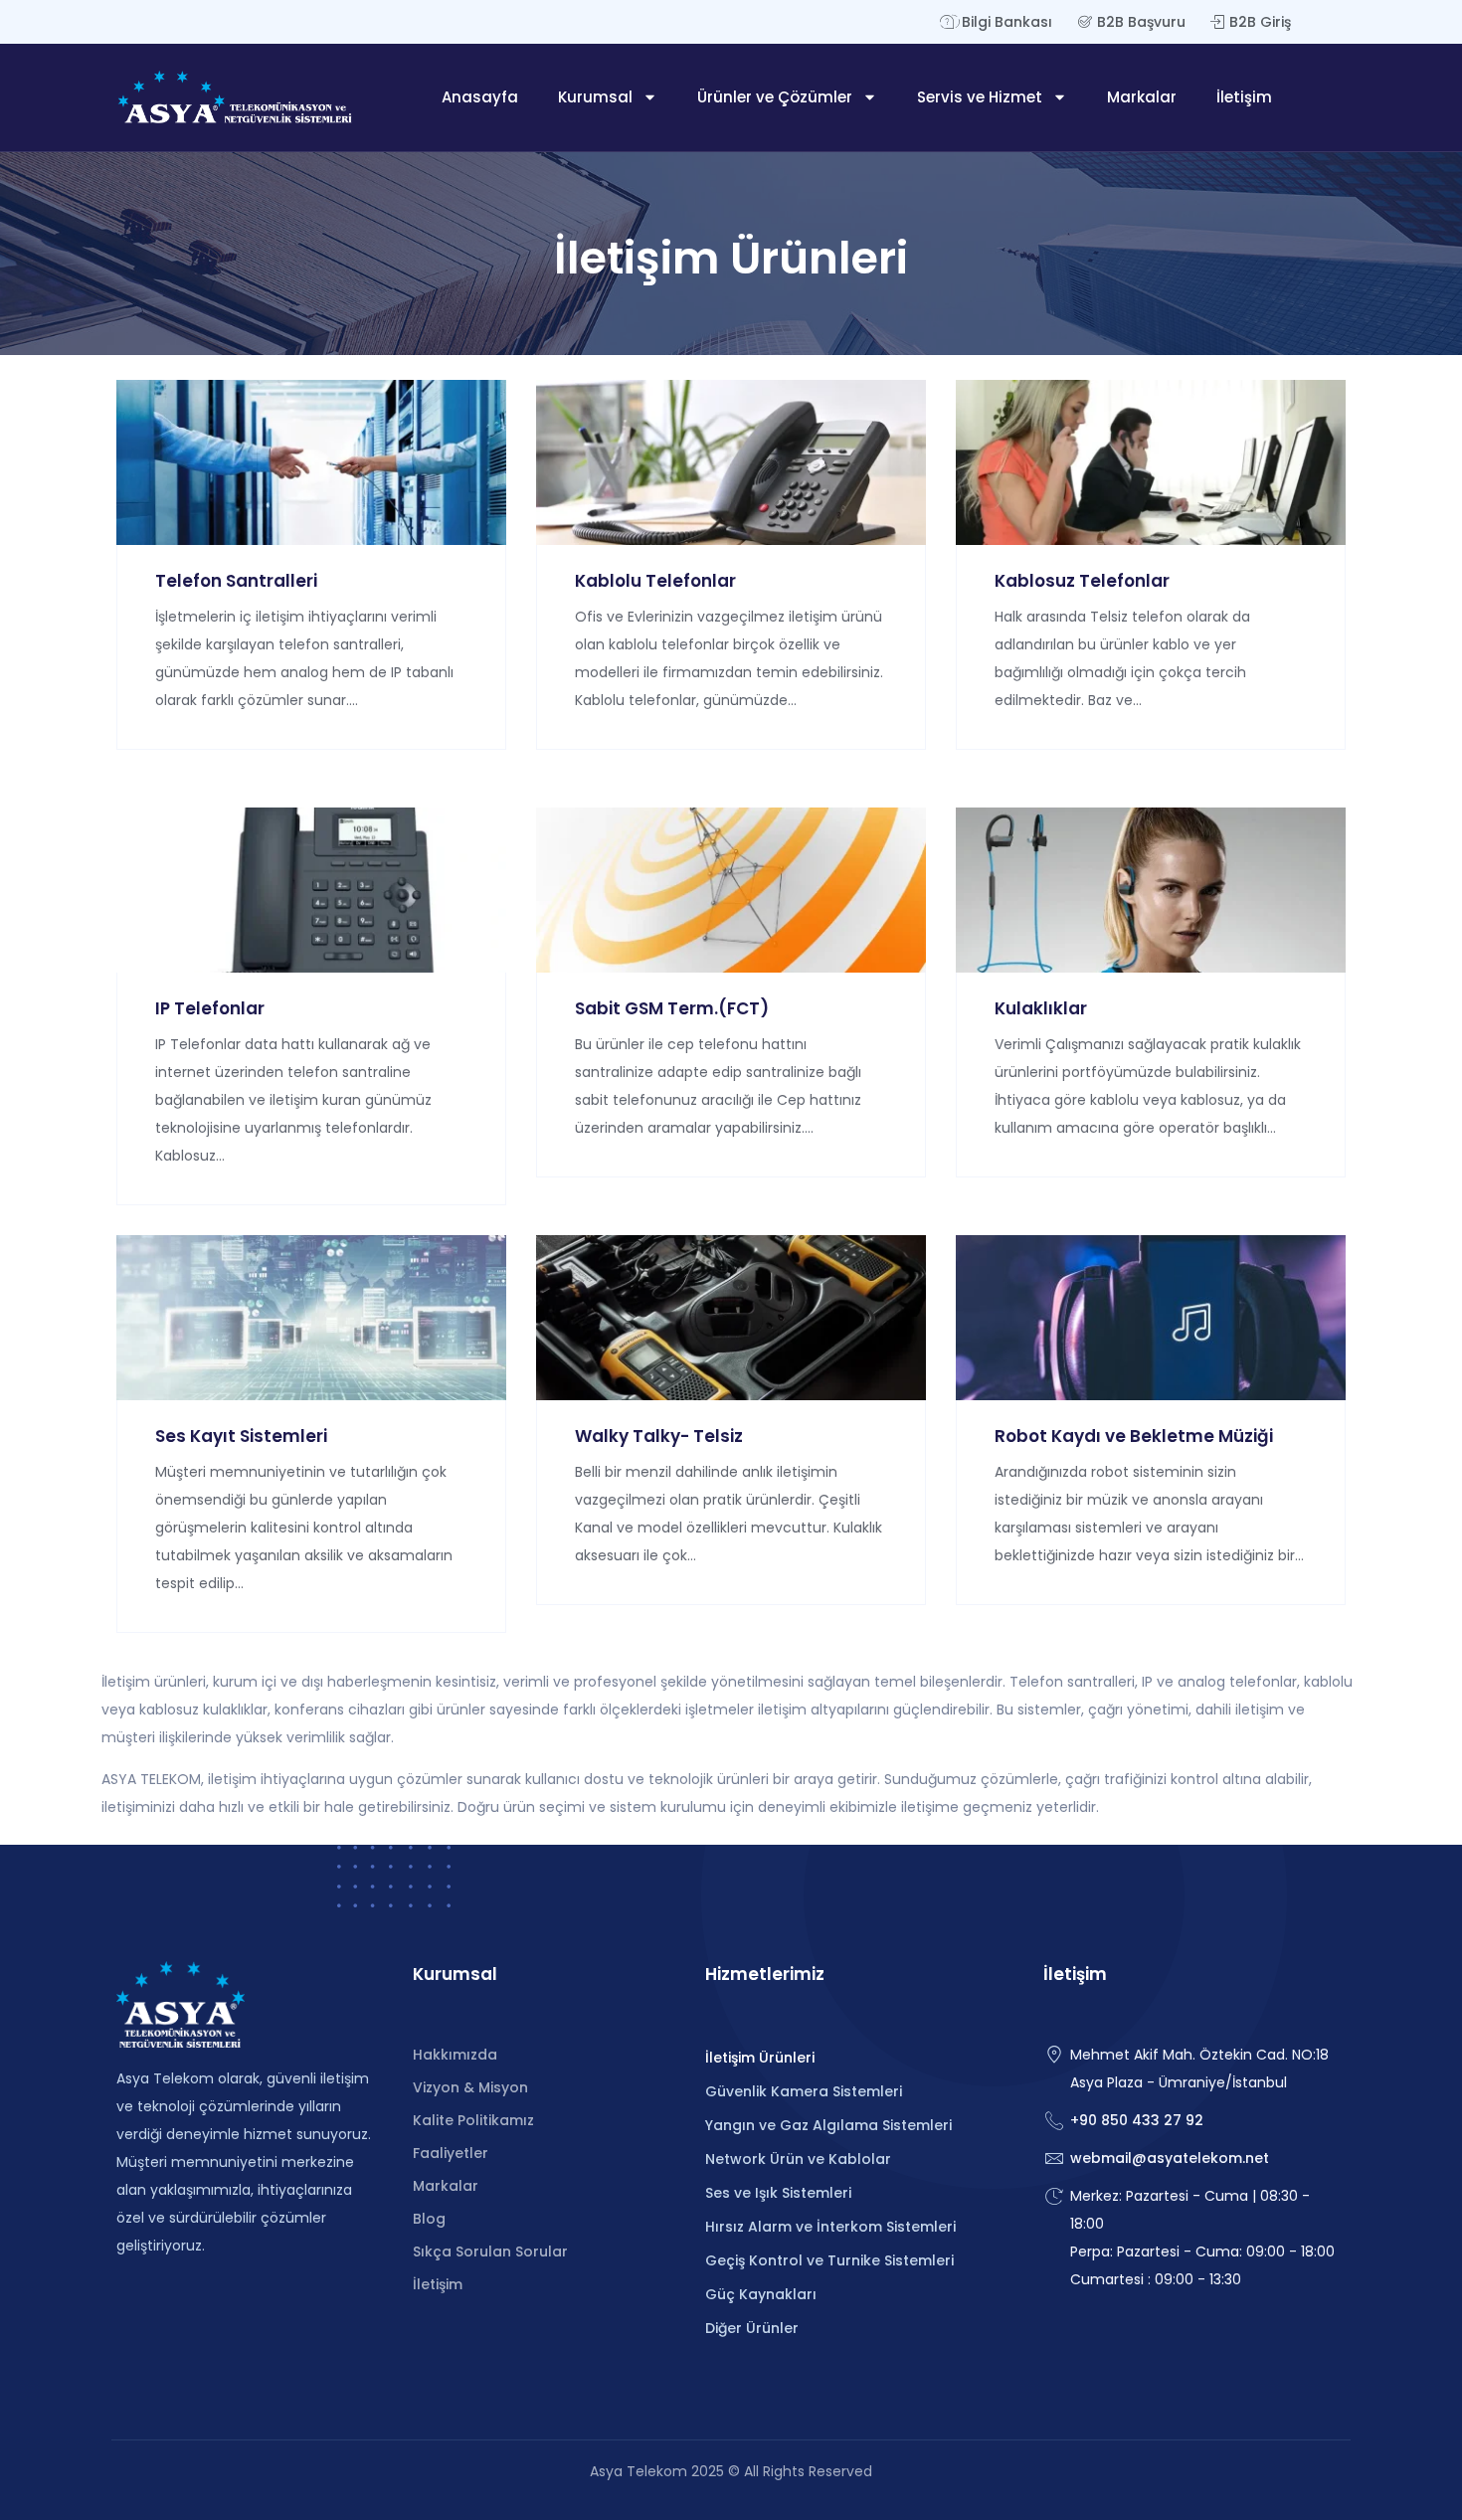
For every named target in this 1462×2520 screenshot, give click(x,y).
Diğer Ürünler (752, 2328)
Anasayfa (480, 97)
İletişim (1244, 97)
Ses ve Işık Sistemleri (778, 2193)
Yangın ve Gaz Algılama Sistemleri (828, 2125)
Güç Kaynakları (761, 2294)
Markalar (1142, 97)
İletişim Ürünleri (760, 2058)
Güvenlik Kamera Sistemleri (804, 2091)
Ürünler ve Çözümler (775, 97)
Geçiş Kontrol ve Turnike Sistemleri (829, 2260)
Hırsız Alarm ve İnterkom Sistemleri (830, 2227)
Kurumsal (595, 97)
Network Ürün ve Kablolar (798, 2159)
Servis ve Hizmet (980, 97)
